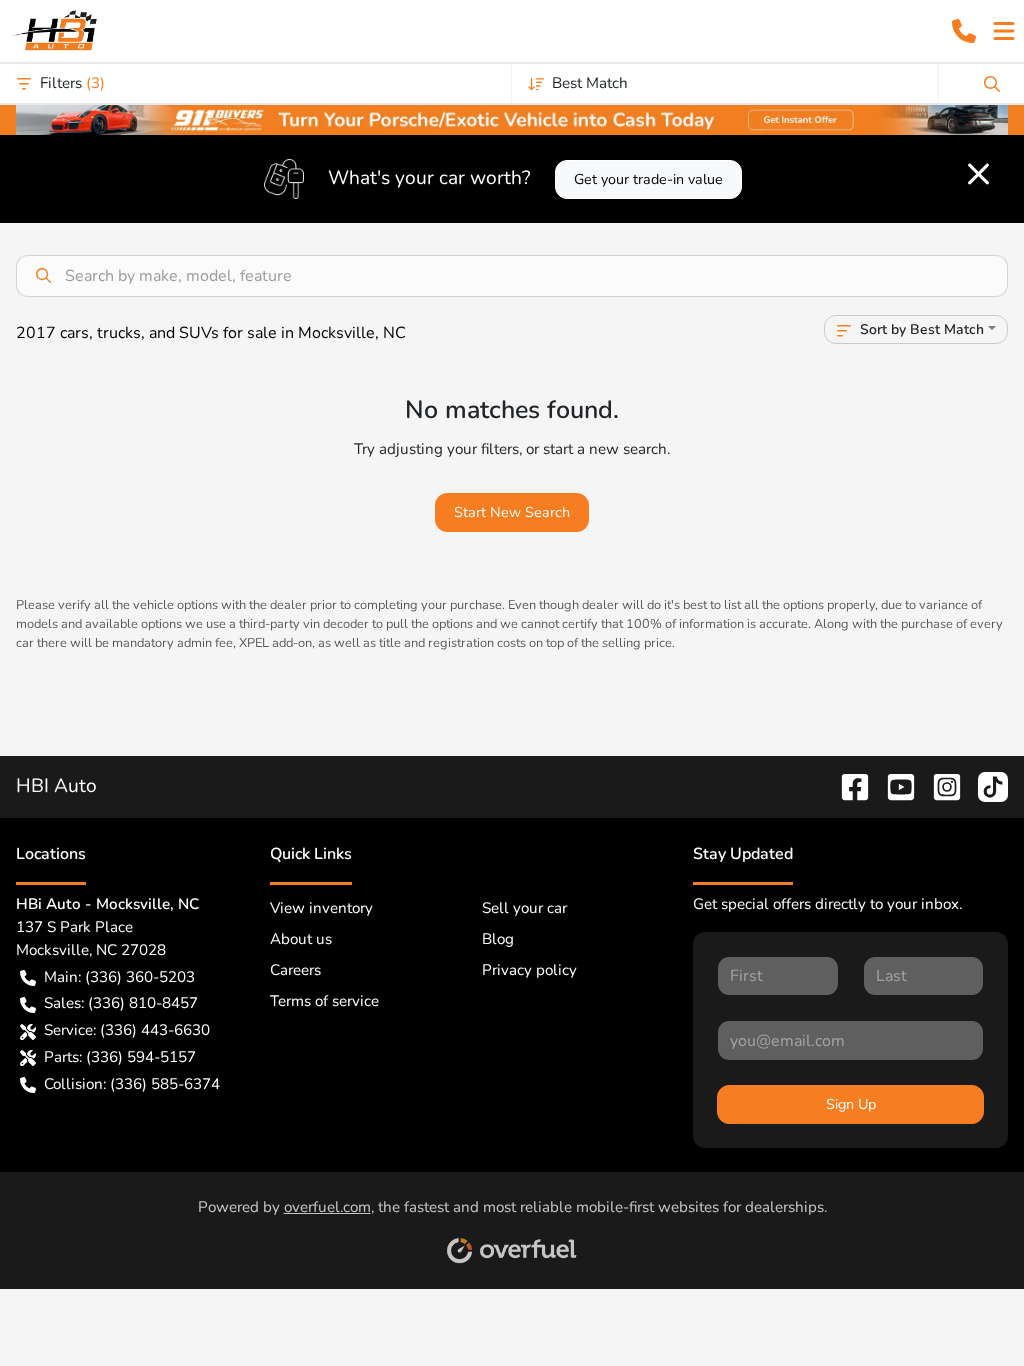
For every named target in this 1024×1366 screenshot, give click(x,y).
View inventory (321, 908)
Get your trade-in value (648, 179)
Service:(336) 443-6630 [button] (127, 1030)
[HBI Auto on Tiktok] (985, 786)
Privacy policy (529, 970)
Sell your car (524, 908)
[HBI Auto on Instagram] (939, 786)
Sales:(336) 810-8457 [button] (121, 1003)
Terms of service (324, 1001)
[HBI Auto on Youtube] (893, 786)
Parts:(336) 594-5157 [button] (120, 1057)
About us (301, 939)
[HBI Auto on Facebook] (847, 786)
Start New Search (512, 512)
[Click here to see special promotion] (512, 118)
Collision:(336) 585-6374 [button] (132, 1084)
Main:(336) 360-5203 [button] (119, 977)
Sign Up (851, 1104)
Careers (295, 970)
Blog (498, 939)
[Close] (978, 174)
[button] (964, 31)
